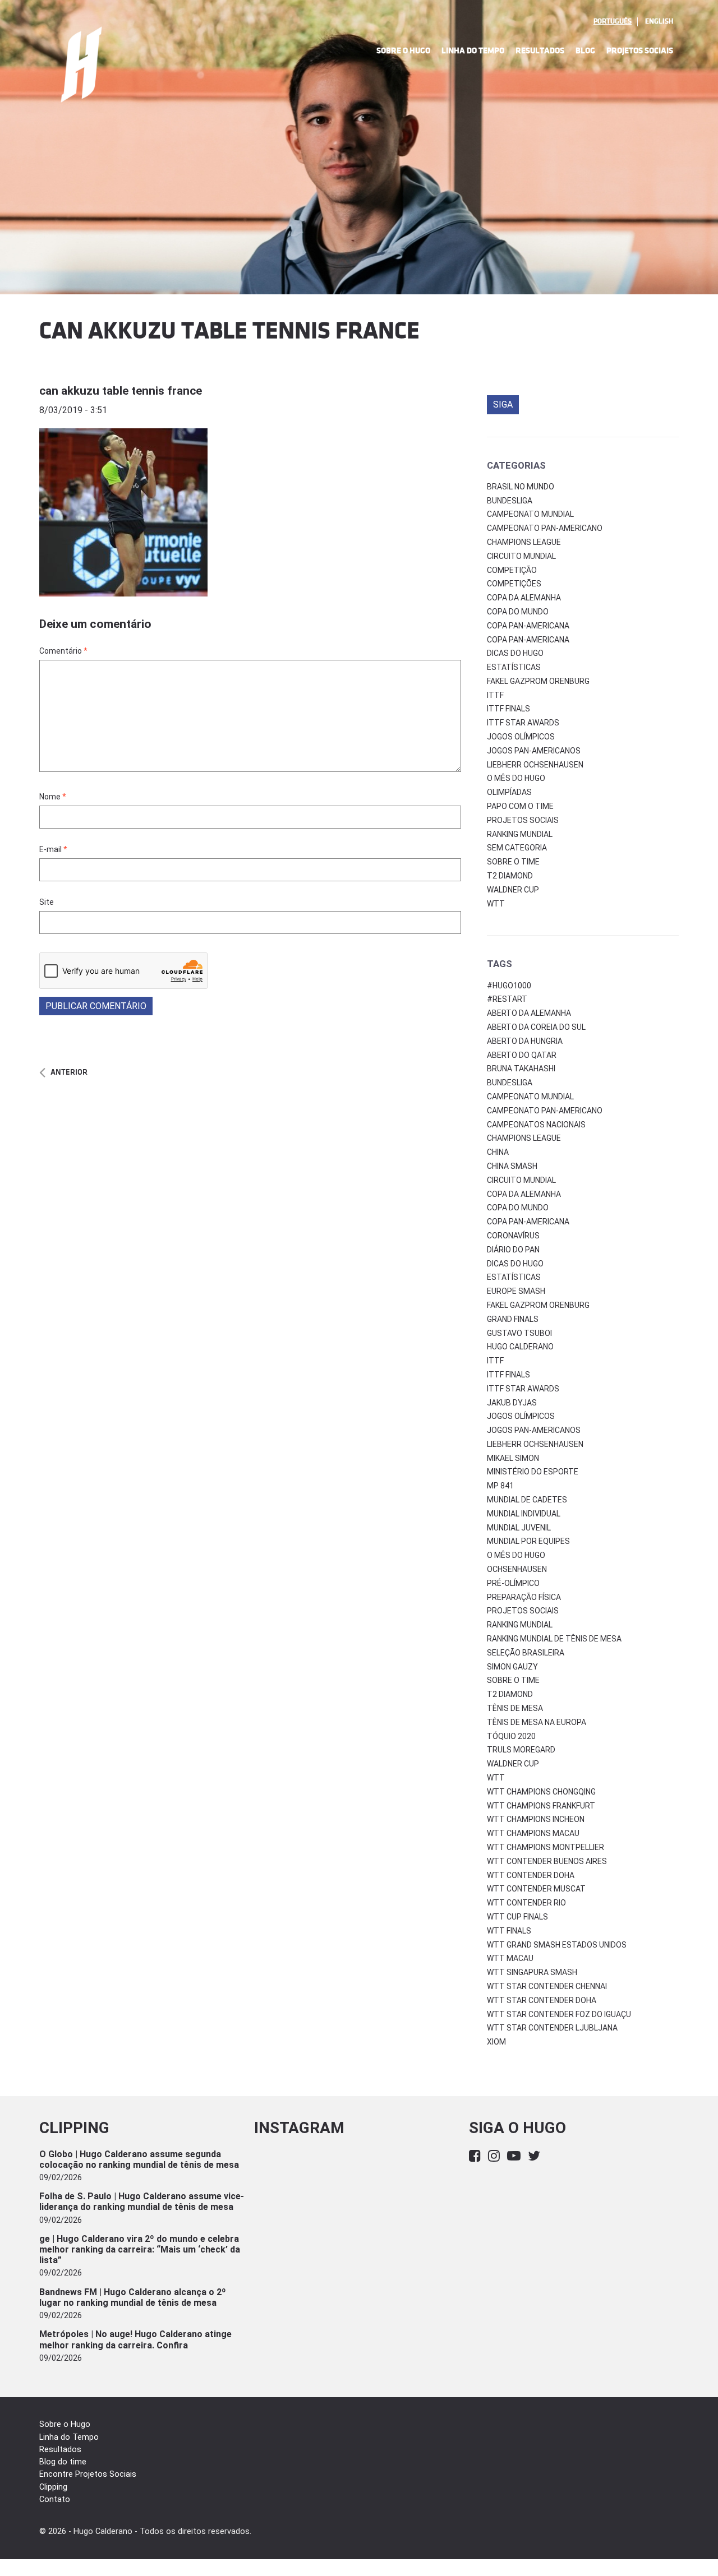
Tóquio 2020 (511, 1736)
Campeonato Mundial (530, 514)
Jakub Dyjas (512, 1403)
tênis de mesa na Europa (537, 1722)
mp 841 (500, 1486)
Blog (585, 51)
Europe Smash (516, 1291)
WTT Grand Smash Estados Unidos (557, 1945)
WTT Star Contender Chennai (547, 1986)
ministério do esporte (533, 1472)
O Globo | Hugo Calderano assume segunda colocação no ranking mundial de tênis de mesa (139, 2159)
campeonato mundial (530, 1097)
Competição (512, 570)
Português (613, 21)
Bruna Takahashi (521, 1069)
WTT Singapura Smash (532, 1972)
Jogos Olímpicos (521, 737)
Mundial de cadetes (527, 1500)
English (659, 21)
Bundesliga (510, 501)
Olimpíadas (509, 792)
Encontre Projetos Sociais (88, 2474)
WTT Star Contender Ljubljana (552, 2028)
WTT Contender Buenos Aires (547, 1861)
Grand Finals (513, 1319)
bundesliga (510, 1083)
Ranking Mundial (520, 834)
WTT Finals (509, 1931)
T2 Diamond (510, 876)
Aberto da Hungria (525, 1041)
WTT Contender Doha (531, 1875)
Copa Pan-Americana (528, 626)
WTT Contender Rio (526, 1903)
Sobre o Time (513, 862)
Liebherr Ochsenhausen (535, 765)
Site (47, 902)
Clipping (53, 2487)
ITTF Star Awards (523, 723)
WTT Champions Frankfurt (541, 1806)
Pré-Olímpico (513, 1583)
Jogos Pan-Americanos (534, 751)
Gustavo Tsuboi (519, 1333)
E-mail (53, 849)
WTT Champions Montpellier (546, 1847)
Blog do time (63, 2462)
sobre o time (513, 1680)
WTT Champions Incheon (536, 1819)
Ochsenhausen (517, 1569)
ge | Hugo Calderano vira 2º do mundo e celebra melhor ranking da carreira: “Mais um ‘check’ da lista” (140, 2249)
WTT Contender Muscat (536, 1889)
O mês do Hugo (516, 778)
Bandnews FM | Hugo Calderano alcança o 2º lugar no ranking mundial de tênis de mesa (133, 2297)
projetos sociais (523, 1611)
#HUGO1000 (509, 986)
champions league (524, 1138)
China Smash (512, 1166)
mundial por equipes (528, 1541)
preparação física (524, 1597)
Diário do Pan (513, 1250)
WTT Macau (510, 1958)
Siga (503, 404)
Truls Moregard (521, 1750)
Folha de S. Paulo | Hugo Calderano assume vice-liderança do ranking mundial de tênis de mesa (142, 2202)
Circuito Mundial (521, 556)
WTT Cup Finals (517, 1917)
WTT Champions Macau (533, 1833)
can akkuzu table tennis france (121, 391)
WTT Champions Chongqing (541, 1792)
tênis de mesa (515, 1708)
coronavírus (513, 1236)
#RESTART (507, 999)
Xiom (496, 2042)
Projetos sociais (523, 820)
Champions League (524, 542)
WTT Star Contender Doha (542, 2000)
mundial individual (524, 1514)
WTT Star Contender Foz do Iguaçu (559, 2014)
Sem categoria (517, 848)
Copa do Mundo (518, 612)
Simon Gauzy (512, 1667)
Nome (53, 797)
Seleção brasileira (526, 1653)
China (498, 1152)
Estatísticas (514, 667)
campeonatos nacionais (536, 1125)
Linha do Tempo (473, 51)
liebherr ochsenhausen (535, 1444)
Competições (514, 584)
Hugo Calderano (520, 1347)
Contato (55, 2499)
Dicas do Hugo (515, 653)
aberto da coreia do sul (536, 1027)
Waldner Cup (513, 890)
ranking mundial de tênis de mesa (554, 1639)
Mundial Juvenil (519, 1528)
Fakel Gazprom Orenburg (538, 681)
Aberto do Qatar (522, 1055)
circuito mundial (521, 1180)
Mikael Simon (513, 1458)
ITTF (495, 695)
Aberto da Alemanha (529, 1013)
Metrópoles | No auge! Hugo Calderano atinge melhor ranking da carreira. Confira (135, 2339)
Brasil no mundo (521, 487)
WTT (496, 904)
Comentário (63, 651)
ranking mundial (520, 1625)
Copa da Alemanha (524, 598)
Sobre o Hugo (403, 51)
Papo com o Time (520, 806)
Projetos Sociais (640, 51)
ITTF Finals (508, 709)
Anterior (69, 1072)
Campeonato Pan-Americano (545, 528)
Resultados (540, 51)
